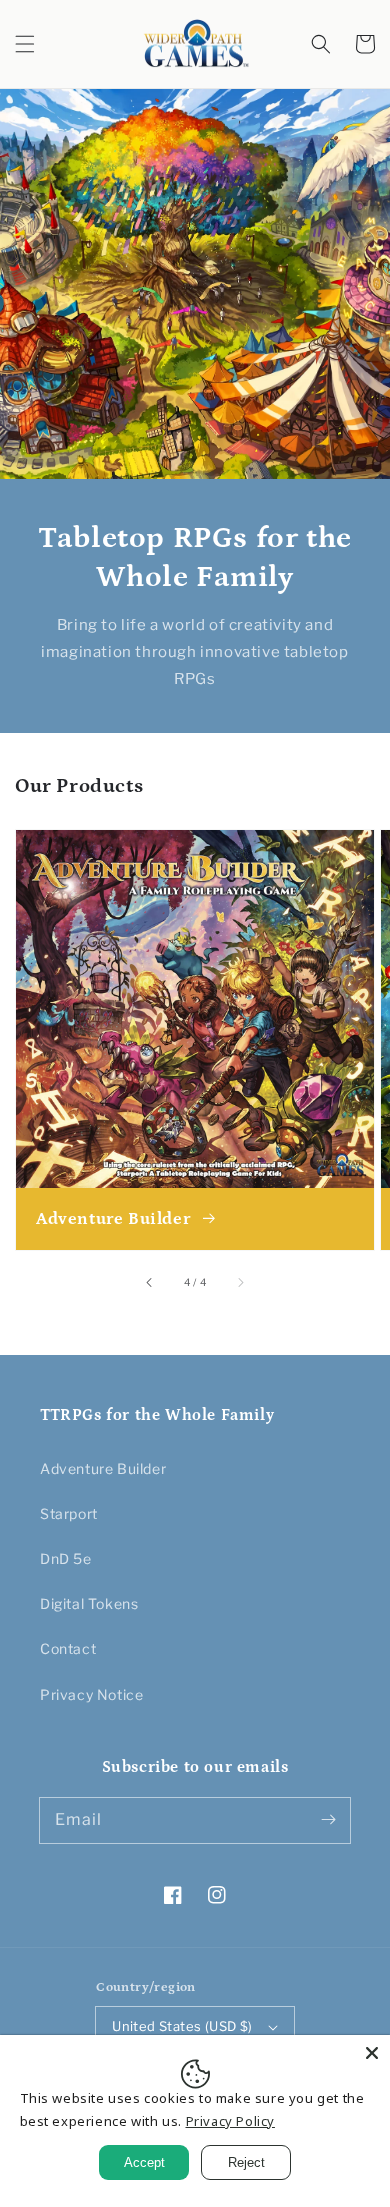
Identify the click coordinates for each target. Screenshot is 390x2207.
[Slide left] (150, 1283)
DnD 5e (66, 1558)
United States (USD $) (182, 2026)
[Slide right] (240, 1283)
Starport (69, 1513)
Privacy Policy (230, 2121)
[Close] (372, 2053)
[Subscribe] (328, 1820)
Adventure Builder (103, 1468)
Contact (68, 1648)
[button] (25, 44)
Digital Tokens (89, 1603)
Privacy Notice (91, 1694)
